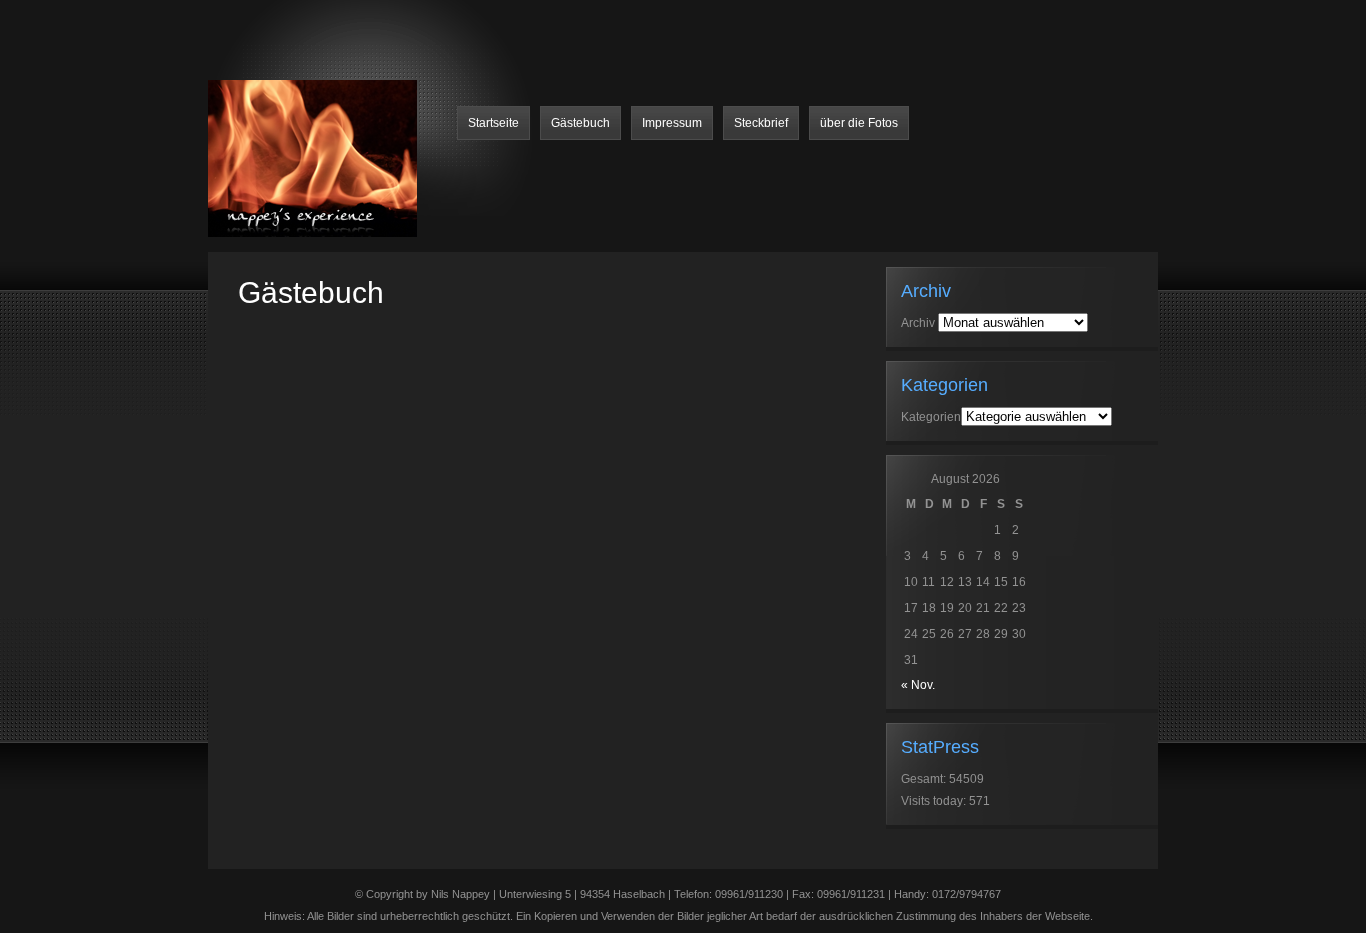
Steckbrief (761, 123)
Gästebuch (580, 123)
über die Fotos (859, 123)
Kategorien (931, 417)
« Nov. (918, 685)
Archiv (918, 323)
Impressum (672, 123)
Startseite (493, 123)
